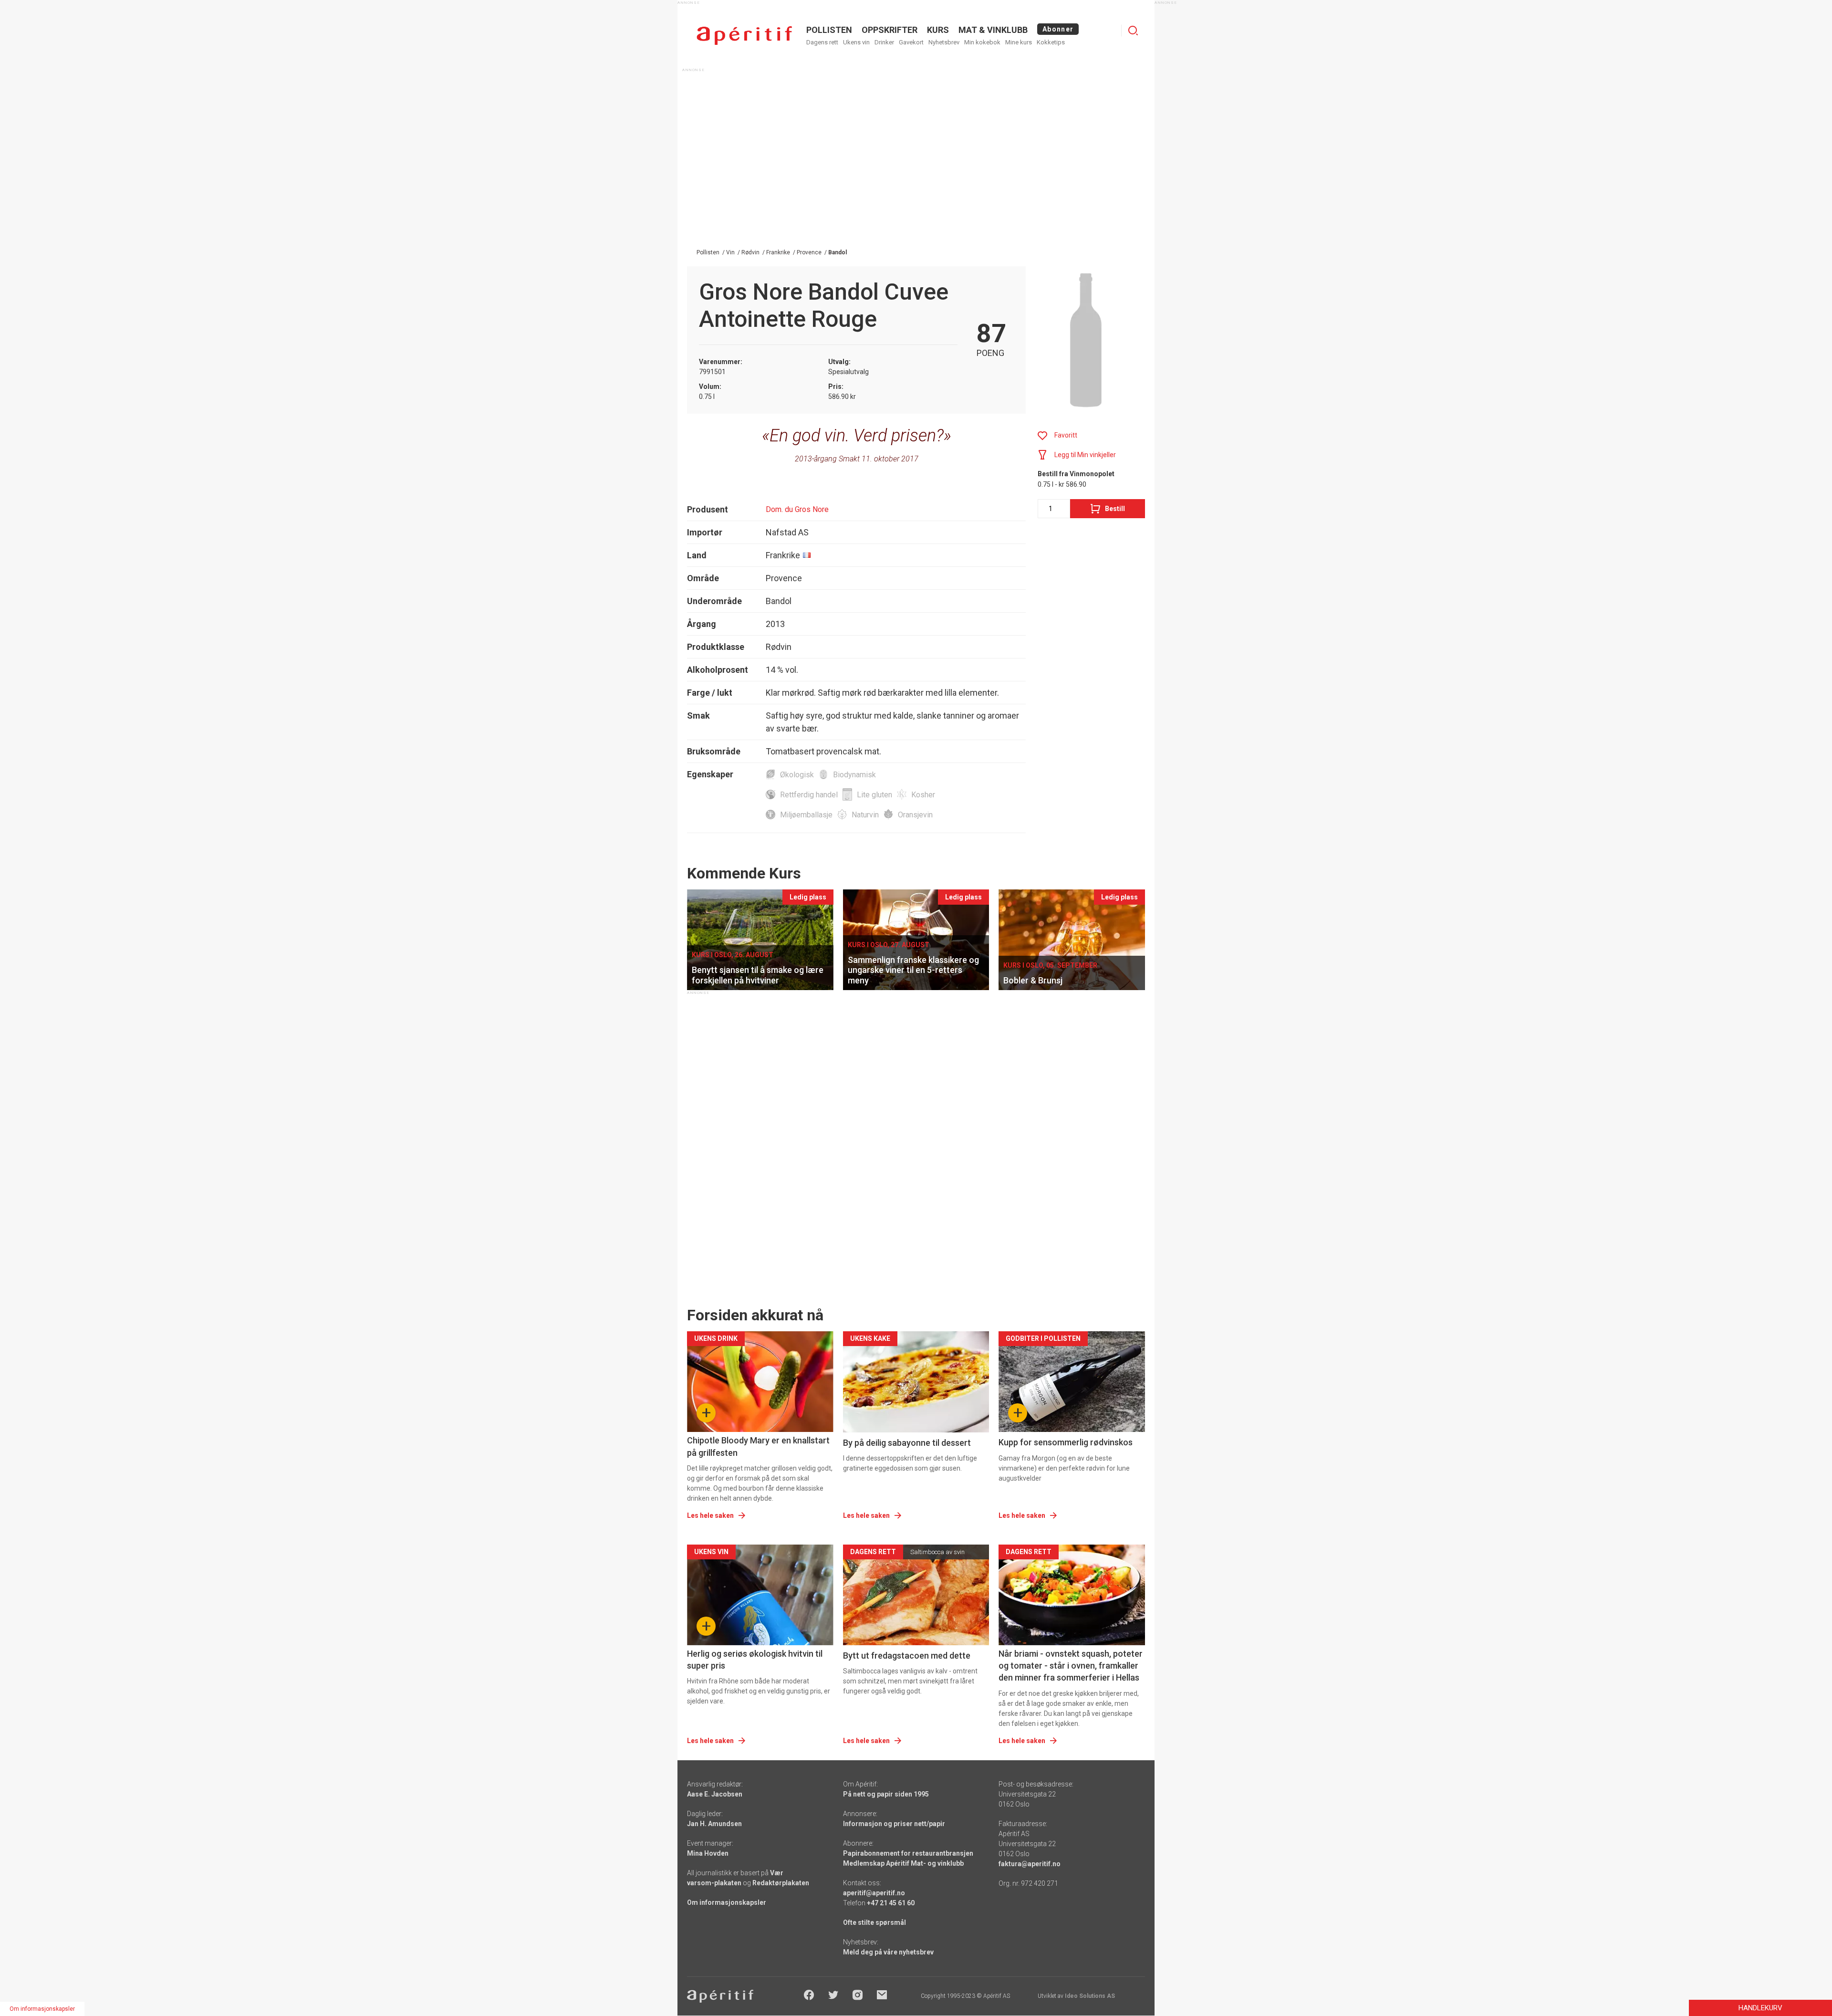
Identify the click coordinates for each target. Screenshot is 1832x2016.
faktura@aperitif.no (1030, 1864)
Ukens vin (856, 42)
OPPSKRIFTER (890, 30)
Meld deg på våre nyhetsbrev (888, 1952)
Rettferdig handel (809, 795)
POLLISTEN (829, 30)
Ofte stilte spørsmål (874, 1922)
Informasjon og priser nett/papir (894, 1824)
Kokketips (1051, 42)
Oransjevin (915, 815)
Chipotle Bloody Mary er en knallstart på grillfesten (758, 1446)
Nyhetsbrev (944, 42)
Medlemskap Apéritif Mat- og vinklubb (903, 1863)
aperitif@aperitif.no (874, 1893)
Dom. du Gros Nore (797, 509)
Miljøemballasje (806, 815)
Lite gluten (874, 795)
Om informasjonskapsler (727, 1902)
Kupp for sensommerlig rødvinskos (1066, 1442)
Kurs (938, 30)
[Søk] (1133, 31)
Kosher (923, 795)
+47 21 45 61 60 (891, 1903)
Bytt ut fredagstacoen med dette (907, 1656)
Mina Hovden (708, 1853)
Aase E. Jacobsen (715, 1794)
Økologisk (797, 775)
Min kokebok (982, 42)
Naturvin (865, 815)
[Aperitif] (744, 36)
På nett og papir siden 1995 (886, 1794)
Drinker (884, 42)
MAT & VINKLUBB (993, 30)
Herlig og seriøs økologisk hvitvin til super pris (755, 1660)
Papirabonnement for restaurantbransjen (908, 1853)
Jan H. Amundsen (714, 1824)
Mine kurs (1019, 42)
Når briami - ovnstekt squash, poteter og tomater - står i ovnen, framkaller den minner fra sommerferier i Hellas (1071, 1666)
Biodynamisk (854, 775)
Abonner (1058, 29)
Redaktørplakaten (781, 1883)
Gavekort (911, 42)
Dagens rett (822, 42)
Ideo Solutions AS (1090, 1996)
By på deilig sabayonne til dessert (907, 1443)
